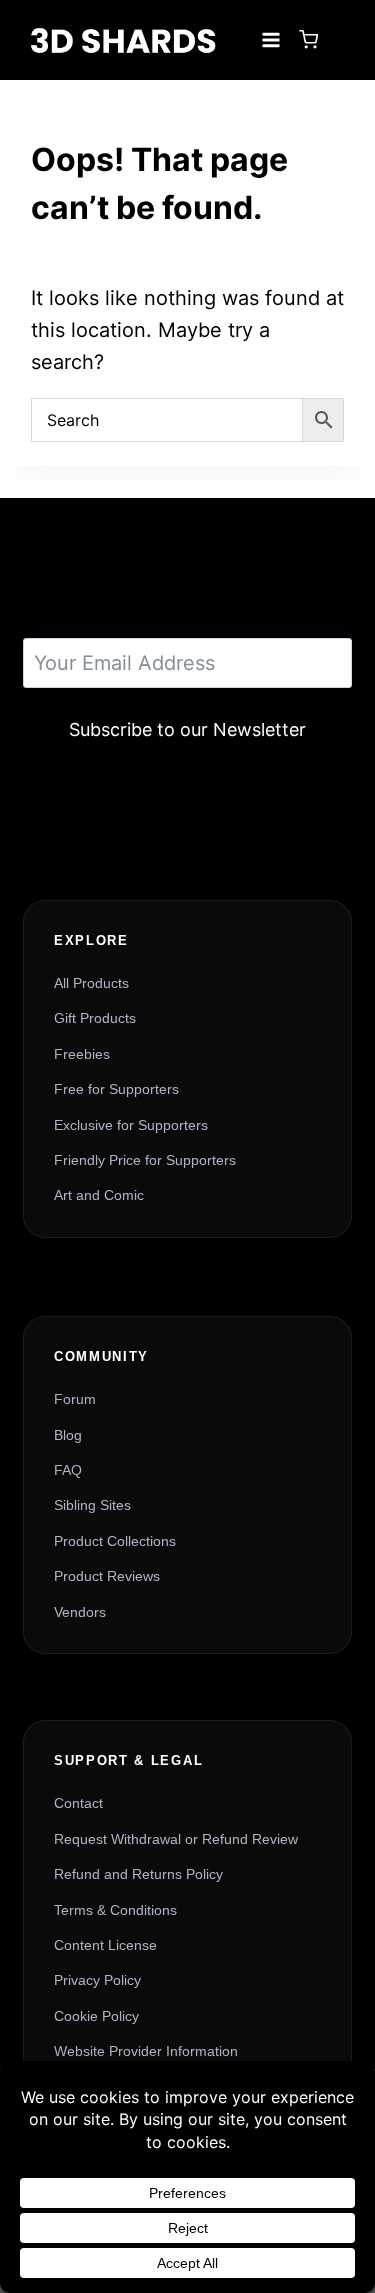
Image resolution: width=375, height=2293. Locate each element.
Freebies (82, 1054)
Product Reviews (107, 1576)
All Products (91, 983)
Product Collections (115, 1541)
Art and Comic (99, 1195)
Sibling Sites (92, 1505)
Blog (68, 1435)
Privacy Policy (97, 1980)
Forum (75, 1399)
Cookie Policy (96, 2016)
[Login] (340, 40)
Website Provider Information (146, 2051)
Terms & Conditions (115, 1910)
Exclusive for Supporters (131, 1125)
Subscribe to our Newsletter (187, 729)
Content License (105, 1945)
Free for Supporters (116, 1089)
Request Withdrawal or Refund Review (176, 1839)
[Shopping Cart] (308, 39)
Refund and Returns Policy (138, 1874)
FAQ (68, 1470)
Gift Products (95, 1018)
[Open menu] (270, 39)
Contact (78, 1803)
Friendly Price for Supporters (145, 1160)
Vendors (80, 1612)
